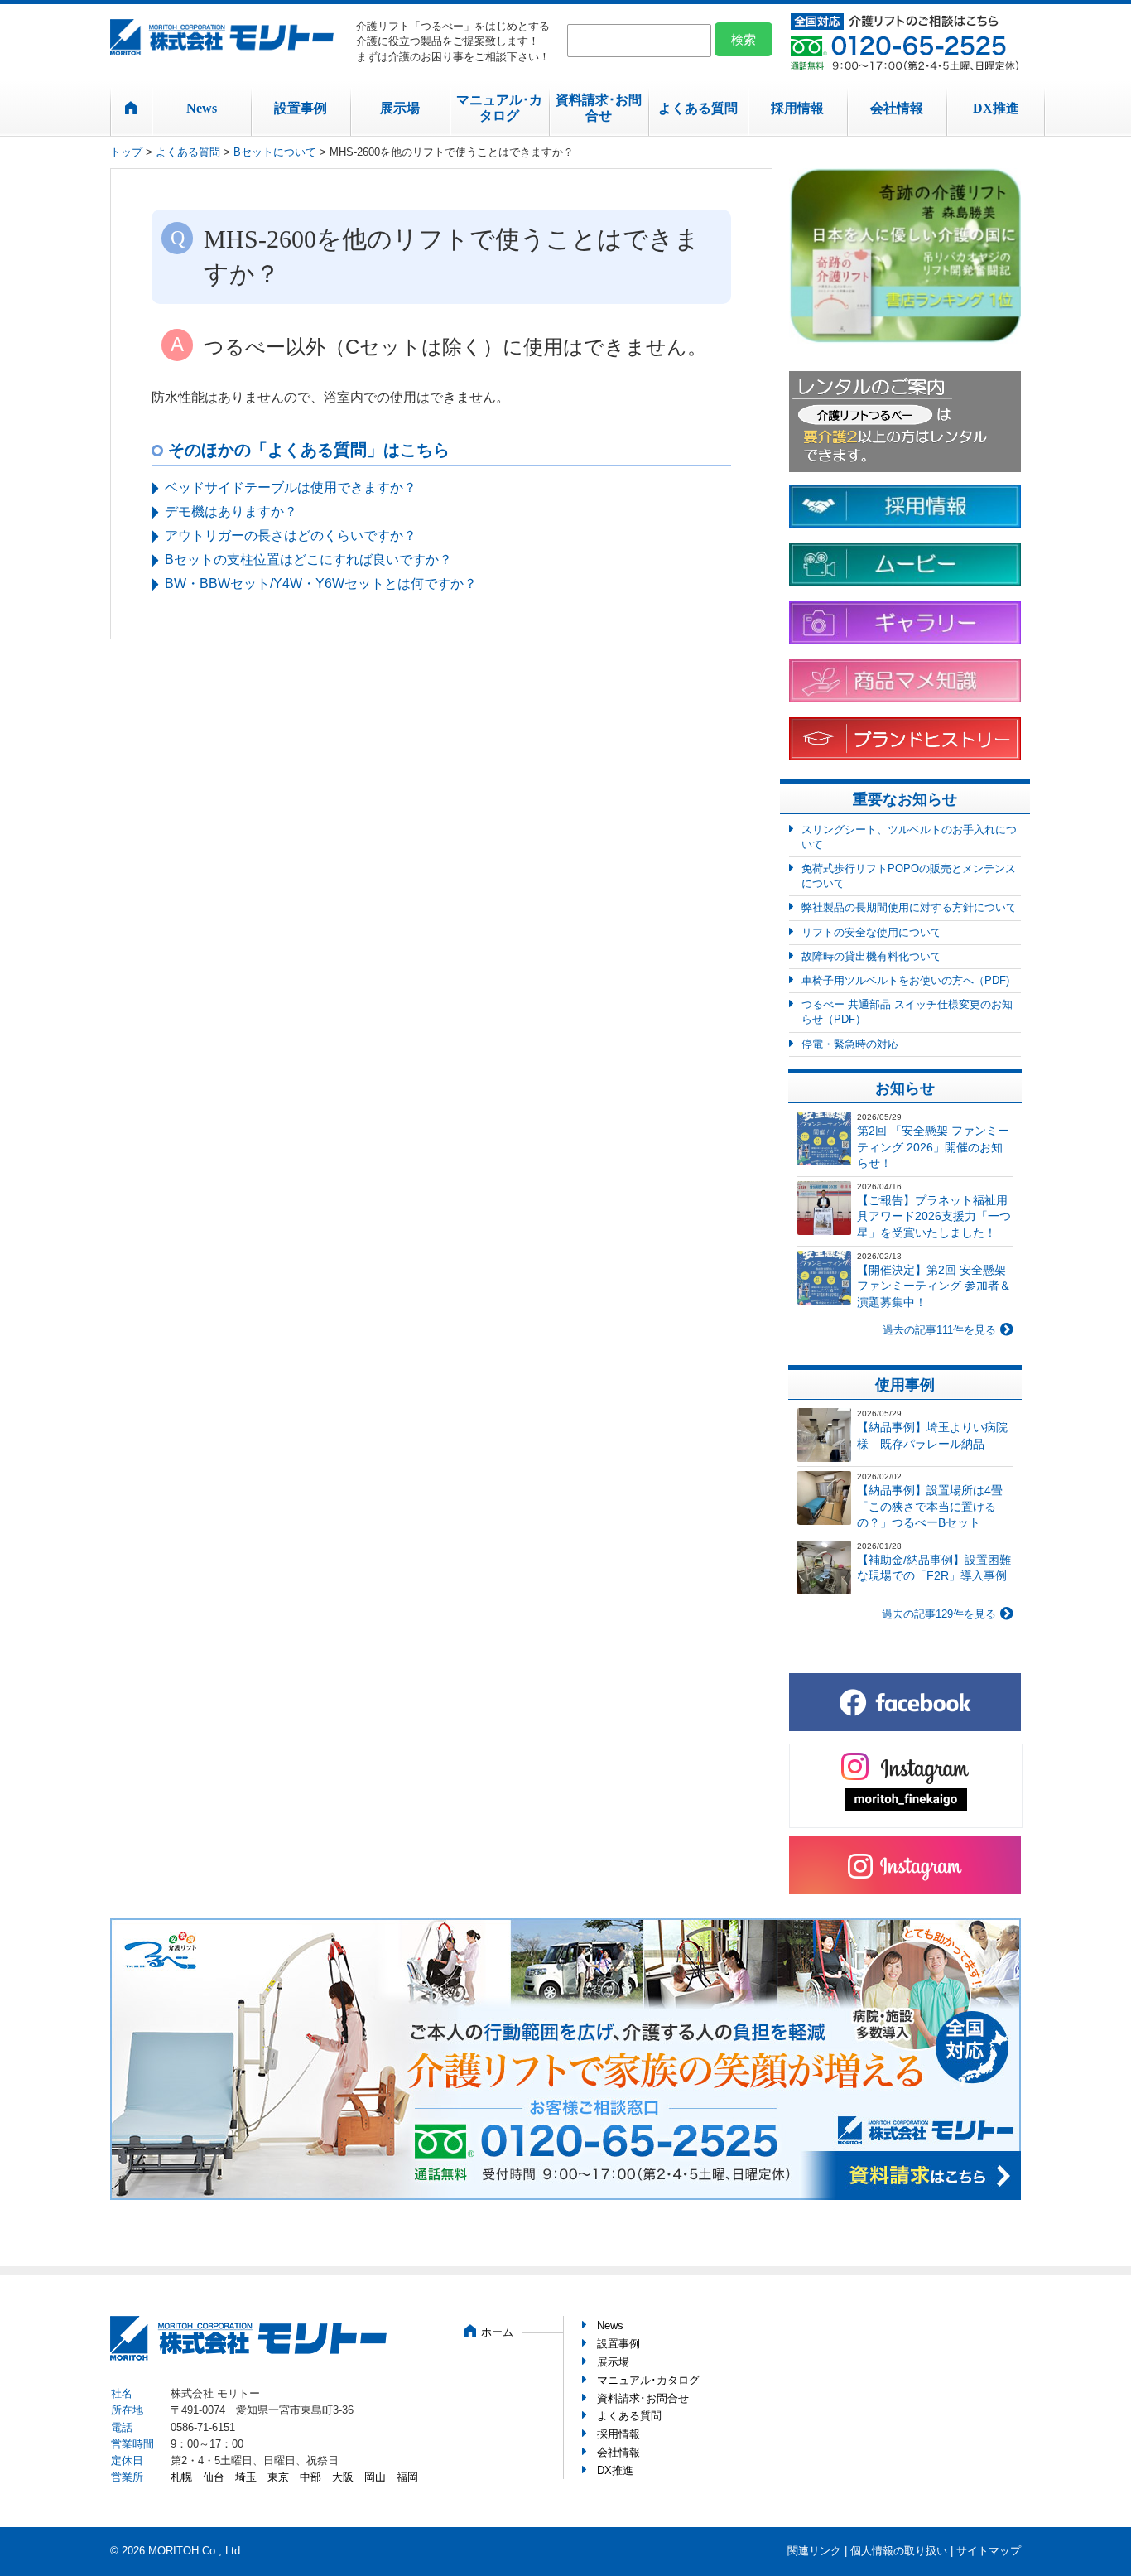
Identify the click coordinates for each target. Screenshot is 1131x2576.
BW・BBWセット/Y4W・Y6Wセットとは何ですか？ (321, 584)
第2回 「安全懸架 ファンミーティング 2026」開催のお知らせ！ (933, 1147)
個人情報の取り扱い (899, 2551)
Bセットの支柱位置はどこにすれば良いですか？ (308, 560)
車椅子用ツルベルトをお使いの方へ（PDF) (905, 980)
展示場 (400, 108)
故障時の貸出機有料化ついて (871, 956)
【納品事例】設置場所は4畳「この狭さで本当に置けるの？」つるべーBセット (930, 1506)
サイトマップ (989, 2551)
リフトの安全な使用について (871, 932)
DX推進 (996, 108)
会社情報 (897, 108)
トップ (126, 152)
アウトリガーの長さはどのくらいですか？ (291, 535)
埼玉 (246, 2477)
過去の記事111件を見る (939, 1330)
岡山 (375, 2477)
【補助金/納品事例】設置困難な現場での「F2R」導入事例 (934, 1568)
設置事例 (301, 108)
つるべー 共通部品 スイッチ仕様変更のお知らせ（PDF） (907, 1012)
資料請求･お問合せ (599, 108)
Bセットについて (275, 152)
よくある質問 (698, 108)
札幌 (181, 2477)
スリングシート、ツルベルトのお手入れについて (909, 837)
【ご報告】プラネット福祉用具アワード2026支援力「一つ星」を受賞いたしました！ (934, 1216)
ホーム (497, 2332)
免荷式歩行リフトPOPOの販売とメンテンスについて (909, 876)
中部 (310, 2477)
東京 (278, 2477)
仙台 (214, 2477)
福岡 (407, 2477)
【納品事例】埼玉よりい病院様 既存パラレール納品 (932, 1435)
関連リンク (814, 2551)
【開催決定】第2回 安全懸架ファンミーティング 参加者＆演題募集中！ (934, 1286)
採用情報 (797, 108)
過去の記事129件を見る (939, 1614)
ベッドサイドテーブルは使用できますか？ (291, 487)
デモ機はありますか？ (231, 511)
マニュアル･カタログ (499, 108)
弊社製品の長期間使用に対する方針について (909, 907)
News (202, 108)
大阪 (343, 2477)
